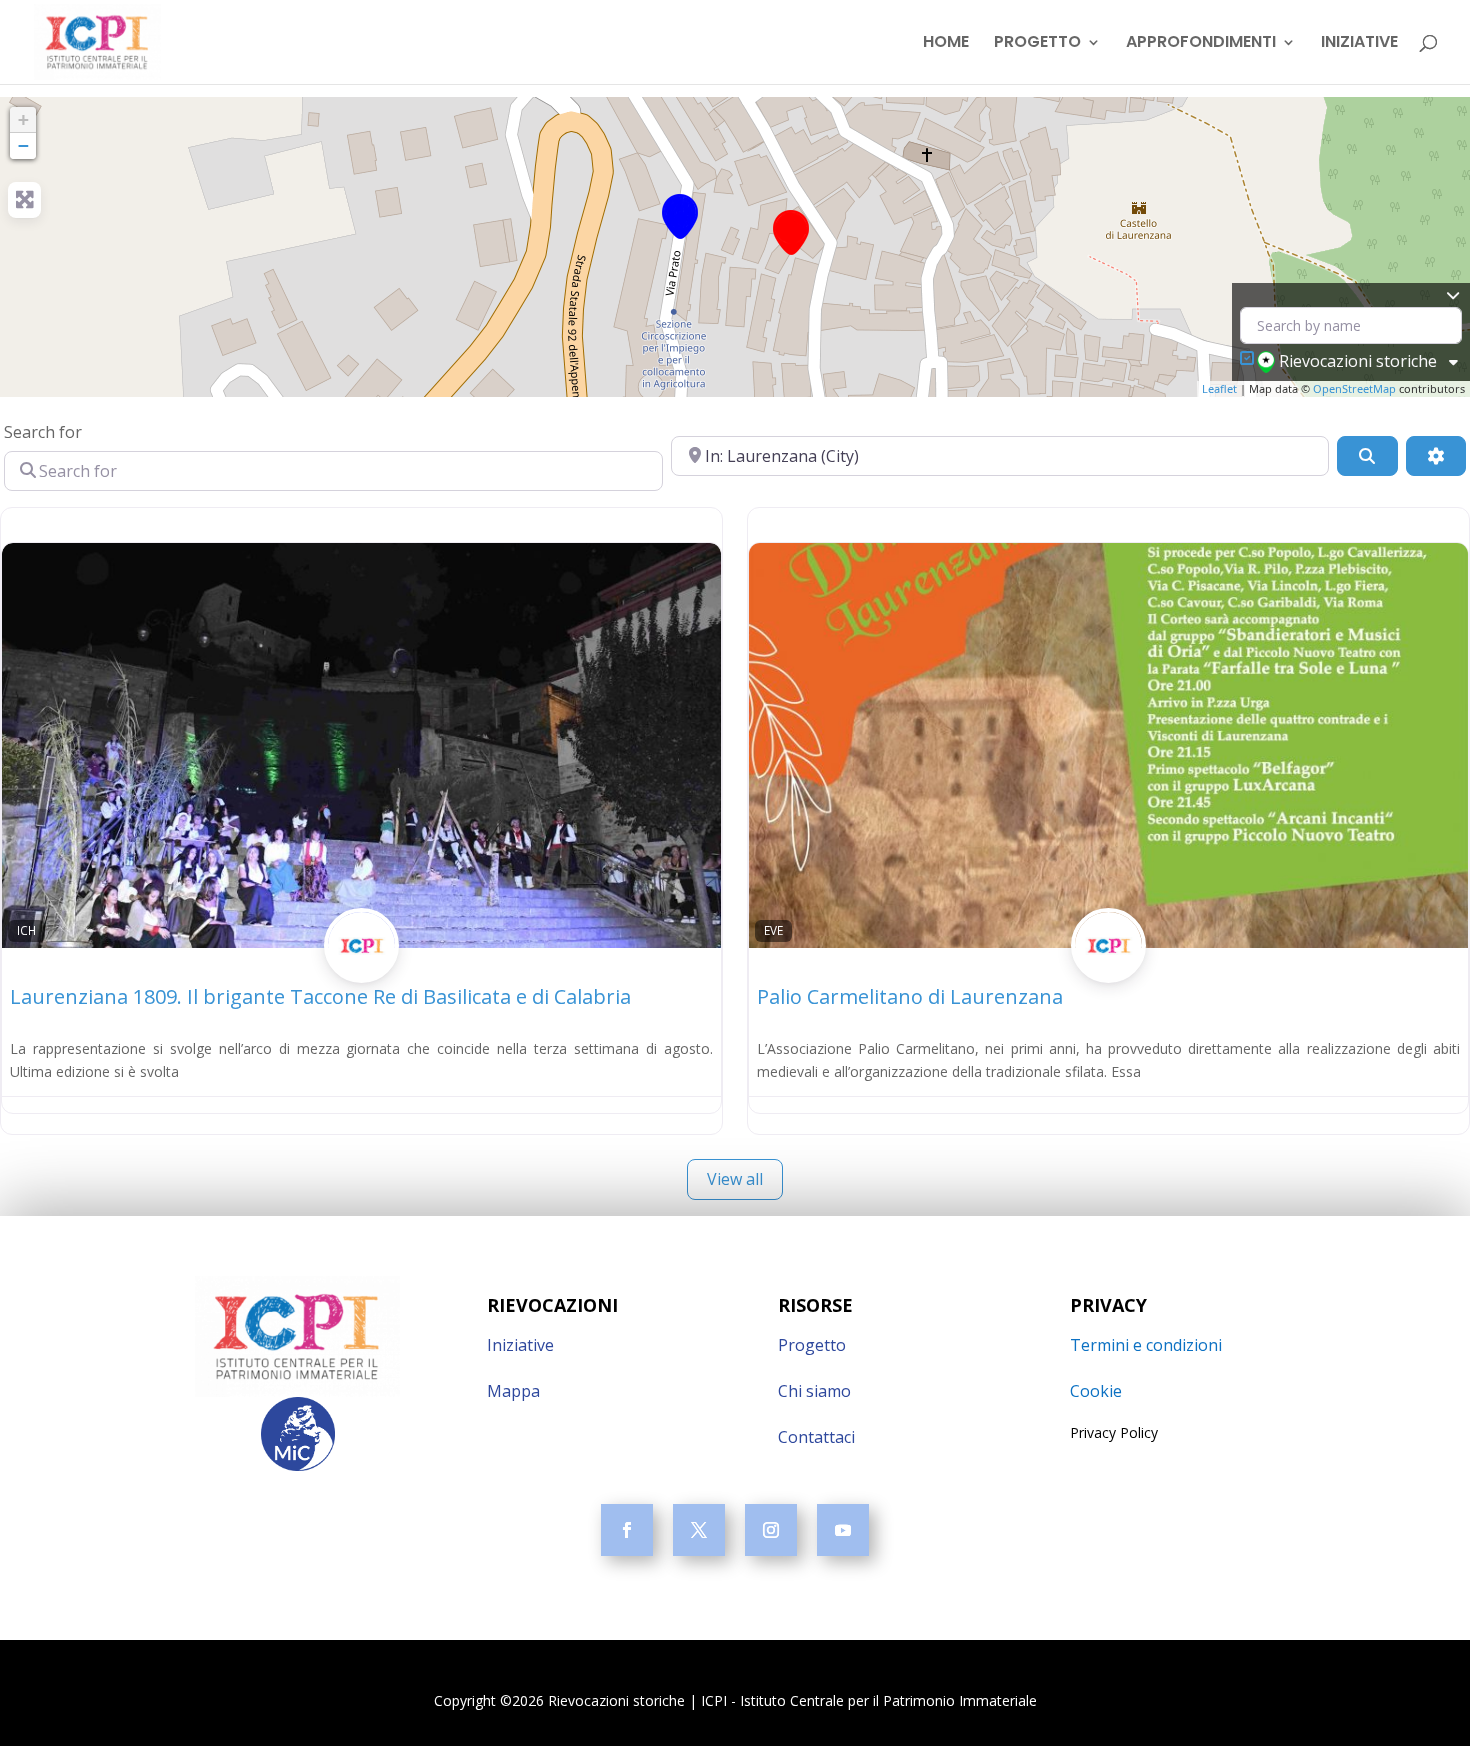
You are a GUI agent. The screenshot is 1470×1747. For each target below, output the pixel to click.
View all (735, 1179)
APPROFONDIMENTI (1201, 44)
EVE (773, 930)
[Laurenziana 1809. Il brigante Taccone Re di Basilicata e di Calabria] (680, 216)
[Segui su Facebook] (627, 1530)
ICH (26, 930)
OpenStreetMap (1354, 388)
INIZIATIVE (1359, 44)
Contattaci (816, 1437)
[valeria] (361, 967)
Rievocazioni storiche (1358, 361)
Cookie (1096, 1391)
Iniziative (520, 1345)
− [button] (23, 145)
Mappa (513, 1391)
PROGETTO (1037, 44)
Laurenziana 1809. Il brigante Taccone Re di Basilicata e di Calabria (320, 996)
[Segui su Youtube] (843, 1530)
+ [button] (23, 119)
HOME (946, 44)
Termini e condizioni (1146, 1345)
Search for (43, 432)
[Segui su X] (699, 1530)
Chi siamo (814, 1391)
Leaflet (1219, 388)
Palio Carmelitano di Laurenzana (910, 996)
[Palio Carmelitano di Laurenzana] (791, 232)
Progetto (812, 1345)
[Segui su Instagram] (771, 1530)
